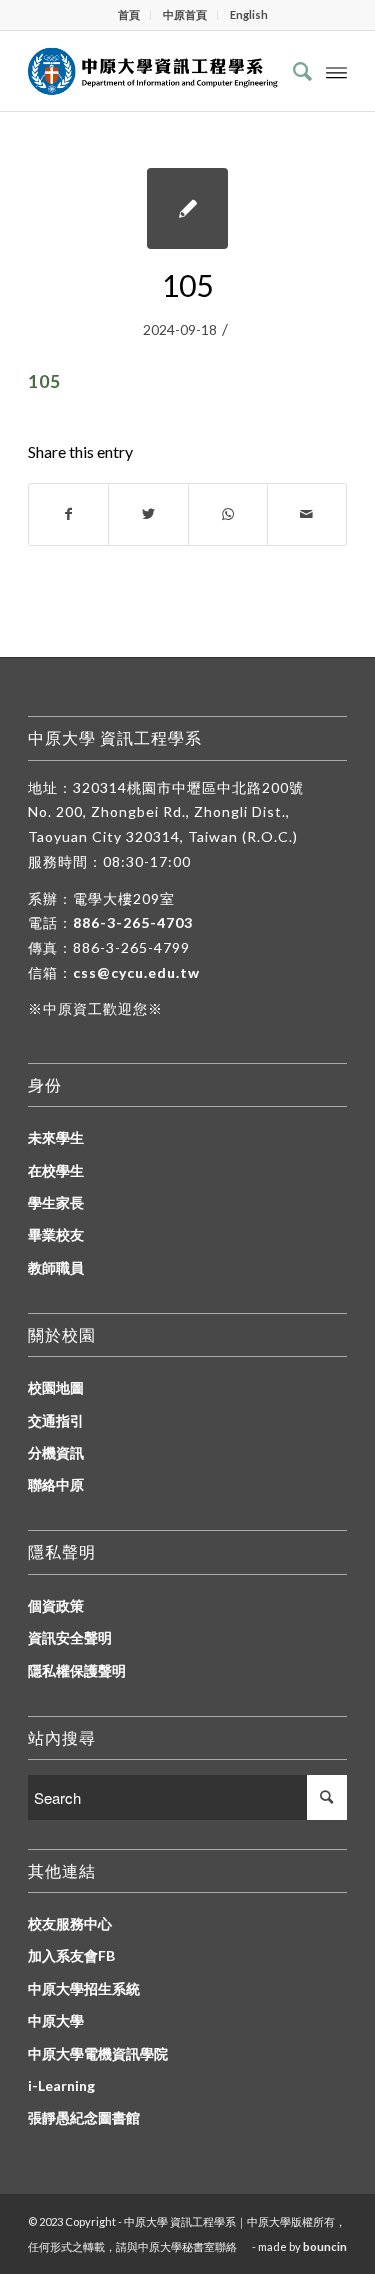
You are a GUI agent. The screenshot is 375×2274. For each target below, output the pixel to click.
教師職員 (56, 1267)
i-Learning (61, 2085)
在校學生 (56, 1170)
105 (187, 285)
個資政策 (56, 1605)
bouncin (325, 2246)
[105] (187, 208)
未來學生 (56, 1137)
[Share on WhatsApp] (228, 514)
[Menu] (336, 71)
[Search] (292, 71)
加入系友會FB (71, 1955)
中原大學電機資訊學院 (98, 2053)
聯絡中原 (56, 1484)
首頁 (129, 14)
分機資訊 (56, 1452)
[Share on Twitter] (148, 514)
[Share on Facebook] (68, 514)
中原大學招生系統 (84, 1988)
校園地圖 (56, 1387)
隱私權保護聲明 (77, 1670)
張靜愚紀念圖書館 (84, 2117)
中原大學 (56, 2020)
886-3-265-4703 (133, 922)
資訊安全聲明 (70, 1637)
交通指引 (56, 1420)
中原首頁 (185, 14)
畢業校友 (56, 1234)
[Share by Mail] (307, 514)
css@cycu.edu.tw (136, 972)
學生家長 (56, 1202)
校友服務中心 (70, 1923)
